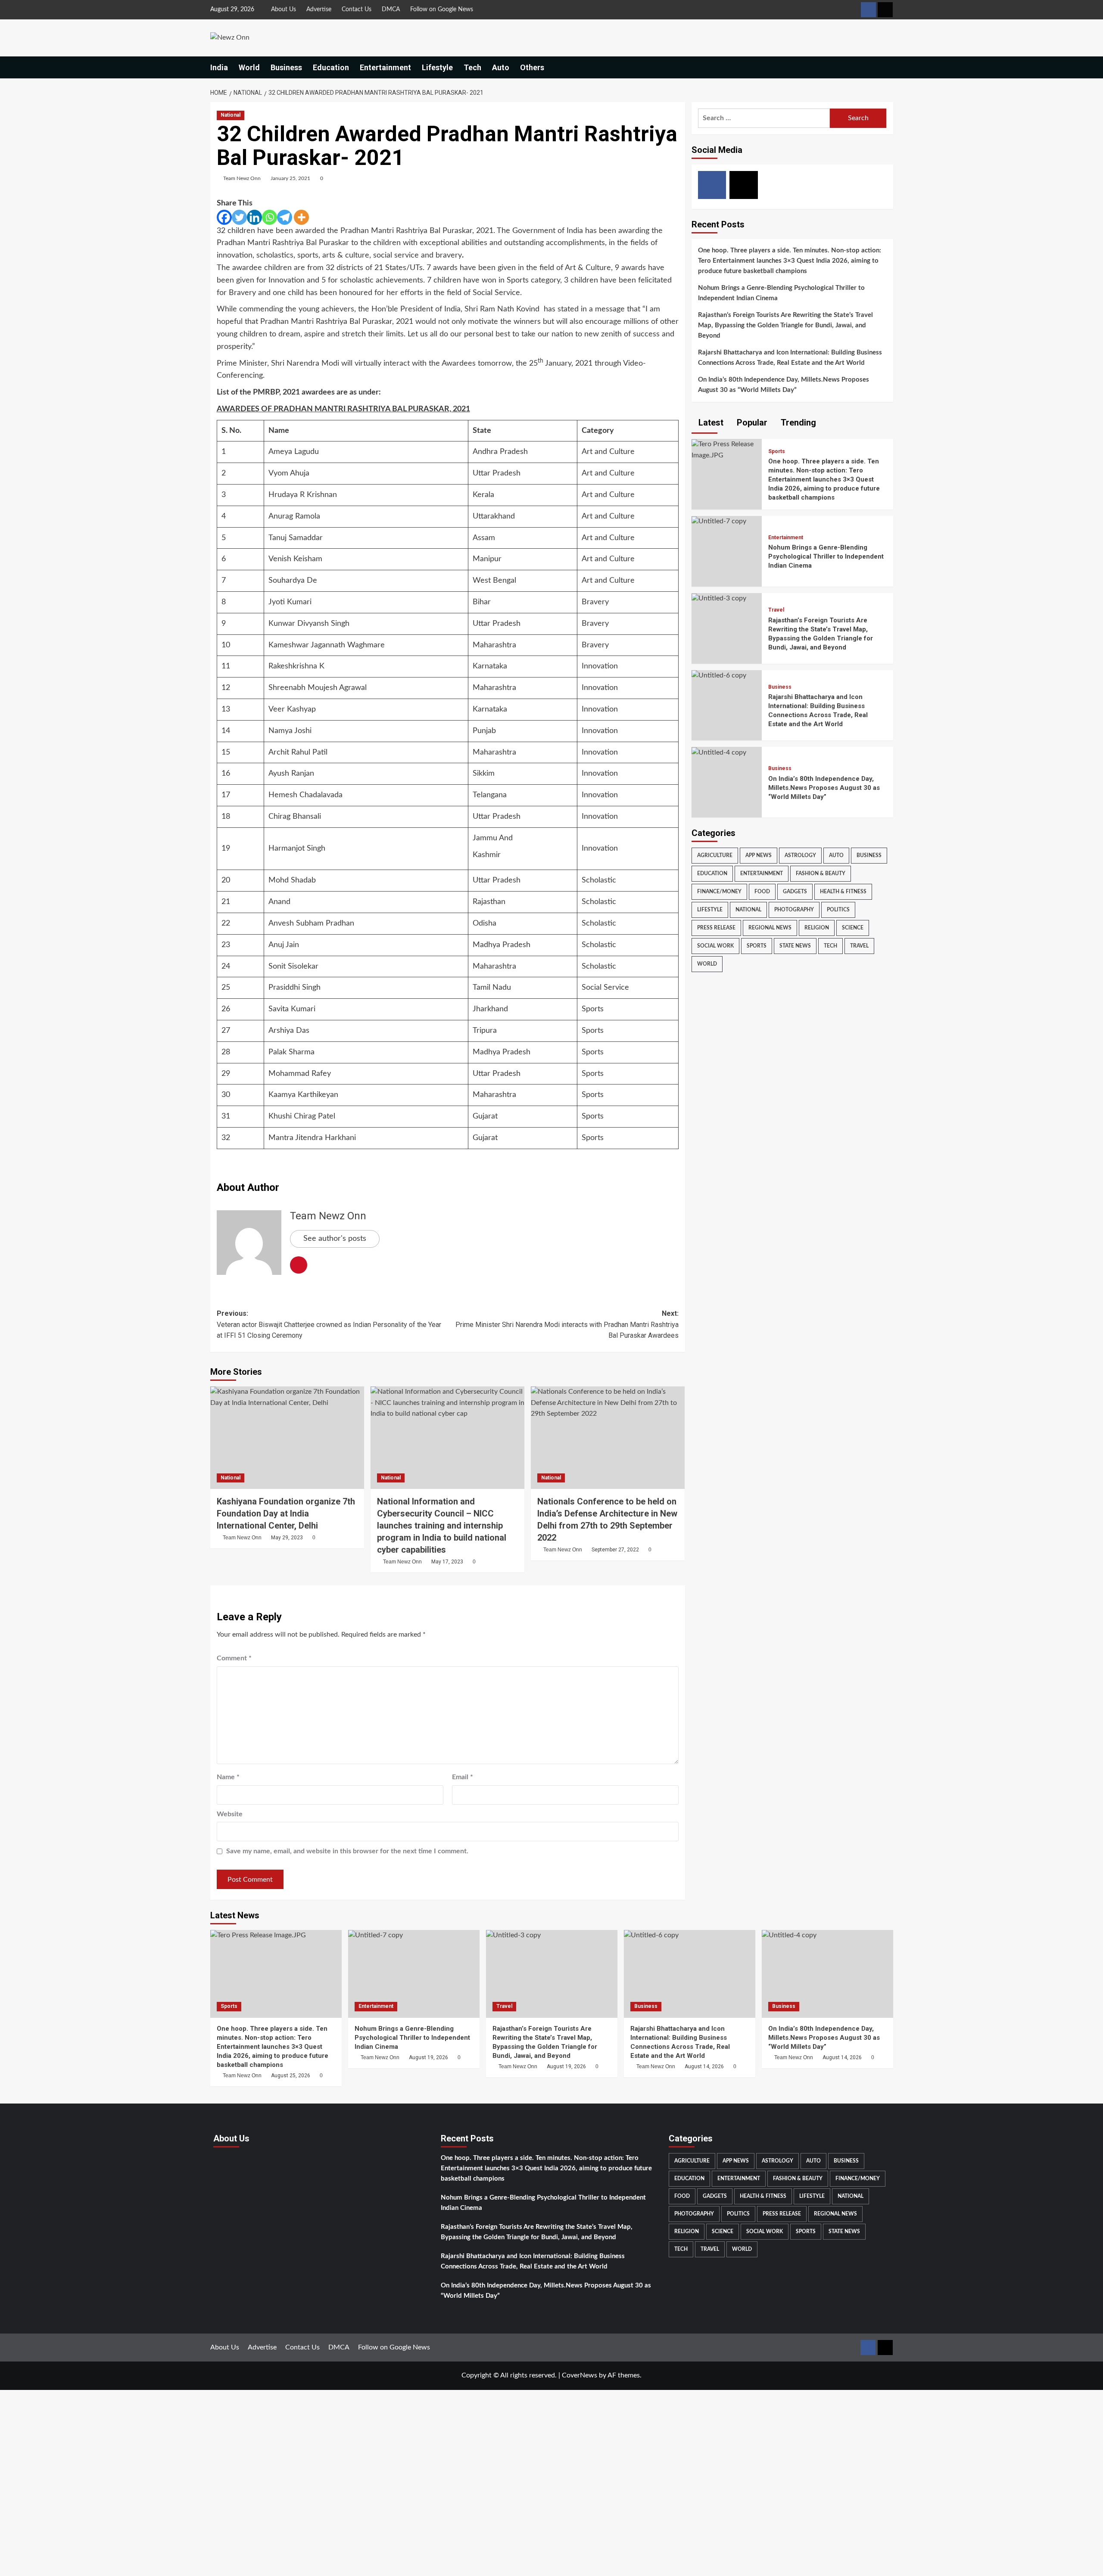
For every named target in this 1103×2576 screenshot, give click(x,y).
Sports (777, 451)
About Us (284, 9)
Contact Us (357, 9)
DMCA (391, 9)
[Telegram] (285, 217)
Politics (838, 910)
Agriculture (715, 856)
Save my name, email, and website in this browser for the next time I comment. (347, 1851)
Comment (234, 1658)
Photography (794, 910)
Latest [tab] (710, 423)
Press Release (716, 928)
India (219, 67)
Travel (776, 610)
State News (795, 946)
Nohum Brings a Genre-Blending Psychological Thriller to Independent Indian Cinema (781, 293)
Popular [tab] (751, 423)
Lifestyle (437, 67)
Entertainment (385, 67)
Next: (567, 1324)
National (231, 115)
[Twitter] (239, 217)
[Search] (888, 67)
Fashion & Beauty (821, 874)
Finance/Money (719, 892)
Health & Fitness (843, 892)
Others (532, 67)
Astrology (800, 856)
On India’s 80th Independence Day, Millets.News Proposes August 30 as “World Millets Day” (784, 385)
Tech (472, 67)
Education (331, 67)
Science (853, 928)
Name (228, 1777)
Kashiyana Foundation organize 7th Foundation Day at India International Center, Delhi (286, 1513)
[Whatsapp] (270, 217)
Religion (817, 928)
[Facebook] (224, 217)
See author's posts (335, 1239)
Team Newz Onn (242, 178)
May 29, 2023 (287, 1538)
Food (762, 892)
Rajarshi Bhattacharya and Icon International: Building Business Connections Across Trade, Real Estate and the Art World (790, 358)
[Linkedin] (254, 217)
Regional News (770, 928)
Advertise (319, 9)
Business (286, 67)
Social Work (715, 946)
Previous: (329, 1324)
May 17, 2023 (447, 1562)
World (249, 67)
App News (759, 856)
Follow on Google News (442, 9)
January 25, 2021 (290, 178)
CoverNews (580, 2375)
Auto (501, 67)
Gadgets (795, 892)
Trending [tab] (797, 423)
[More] (301, 217)
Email (463, 1777)
